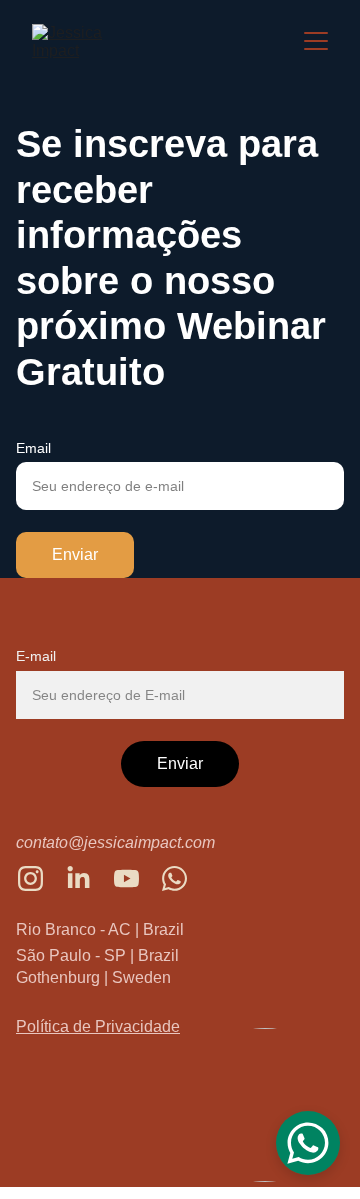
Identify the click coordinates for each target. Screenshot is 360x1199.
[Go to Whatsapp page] (174, 878)
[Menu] (316, 41)
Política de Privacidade (98, 1026)
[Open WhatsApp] (308, 1143)
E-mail (36, 656)
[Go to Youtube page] (136, 878)
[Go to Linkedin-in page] (88, 878)
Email (33, 448)
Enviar (75, 554)
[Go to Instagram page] (40, 878)
